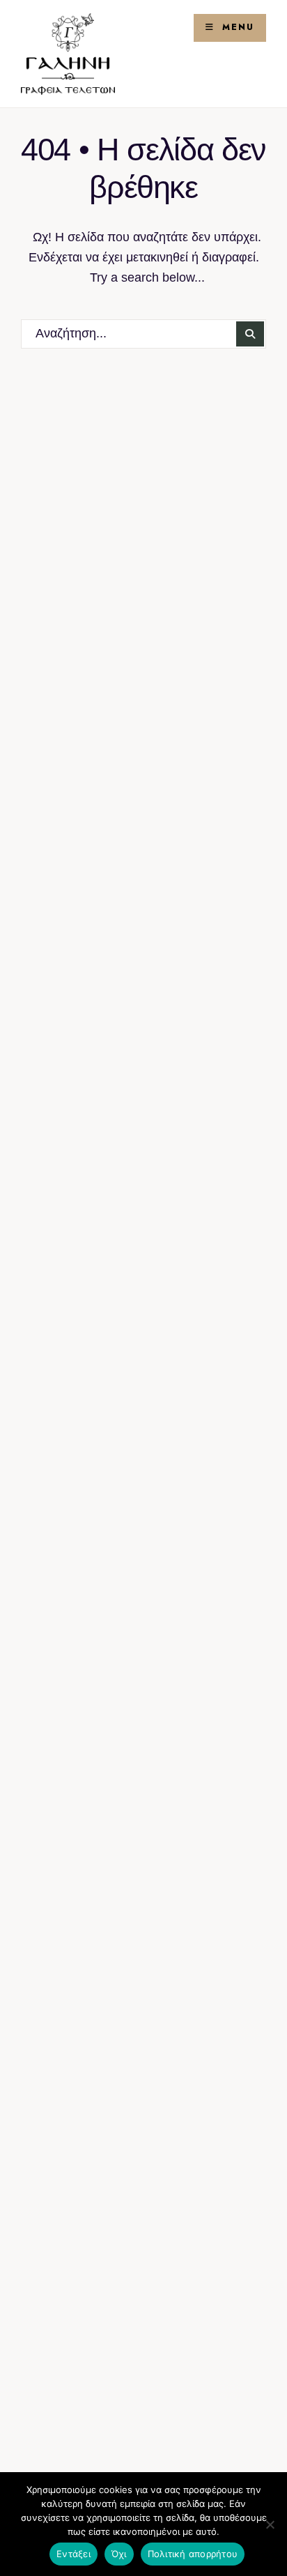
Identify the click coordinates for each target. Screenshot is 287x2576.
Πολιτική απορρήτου (193, 2554)
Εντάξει (73, 2554)
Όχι (119, 2554)
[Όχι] (270, 2524)
